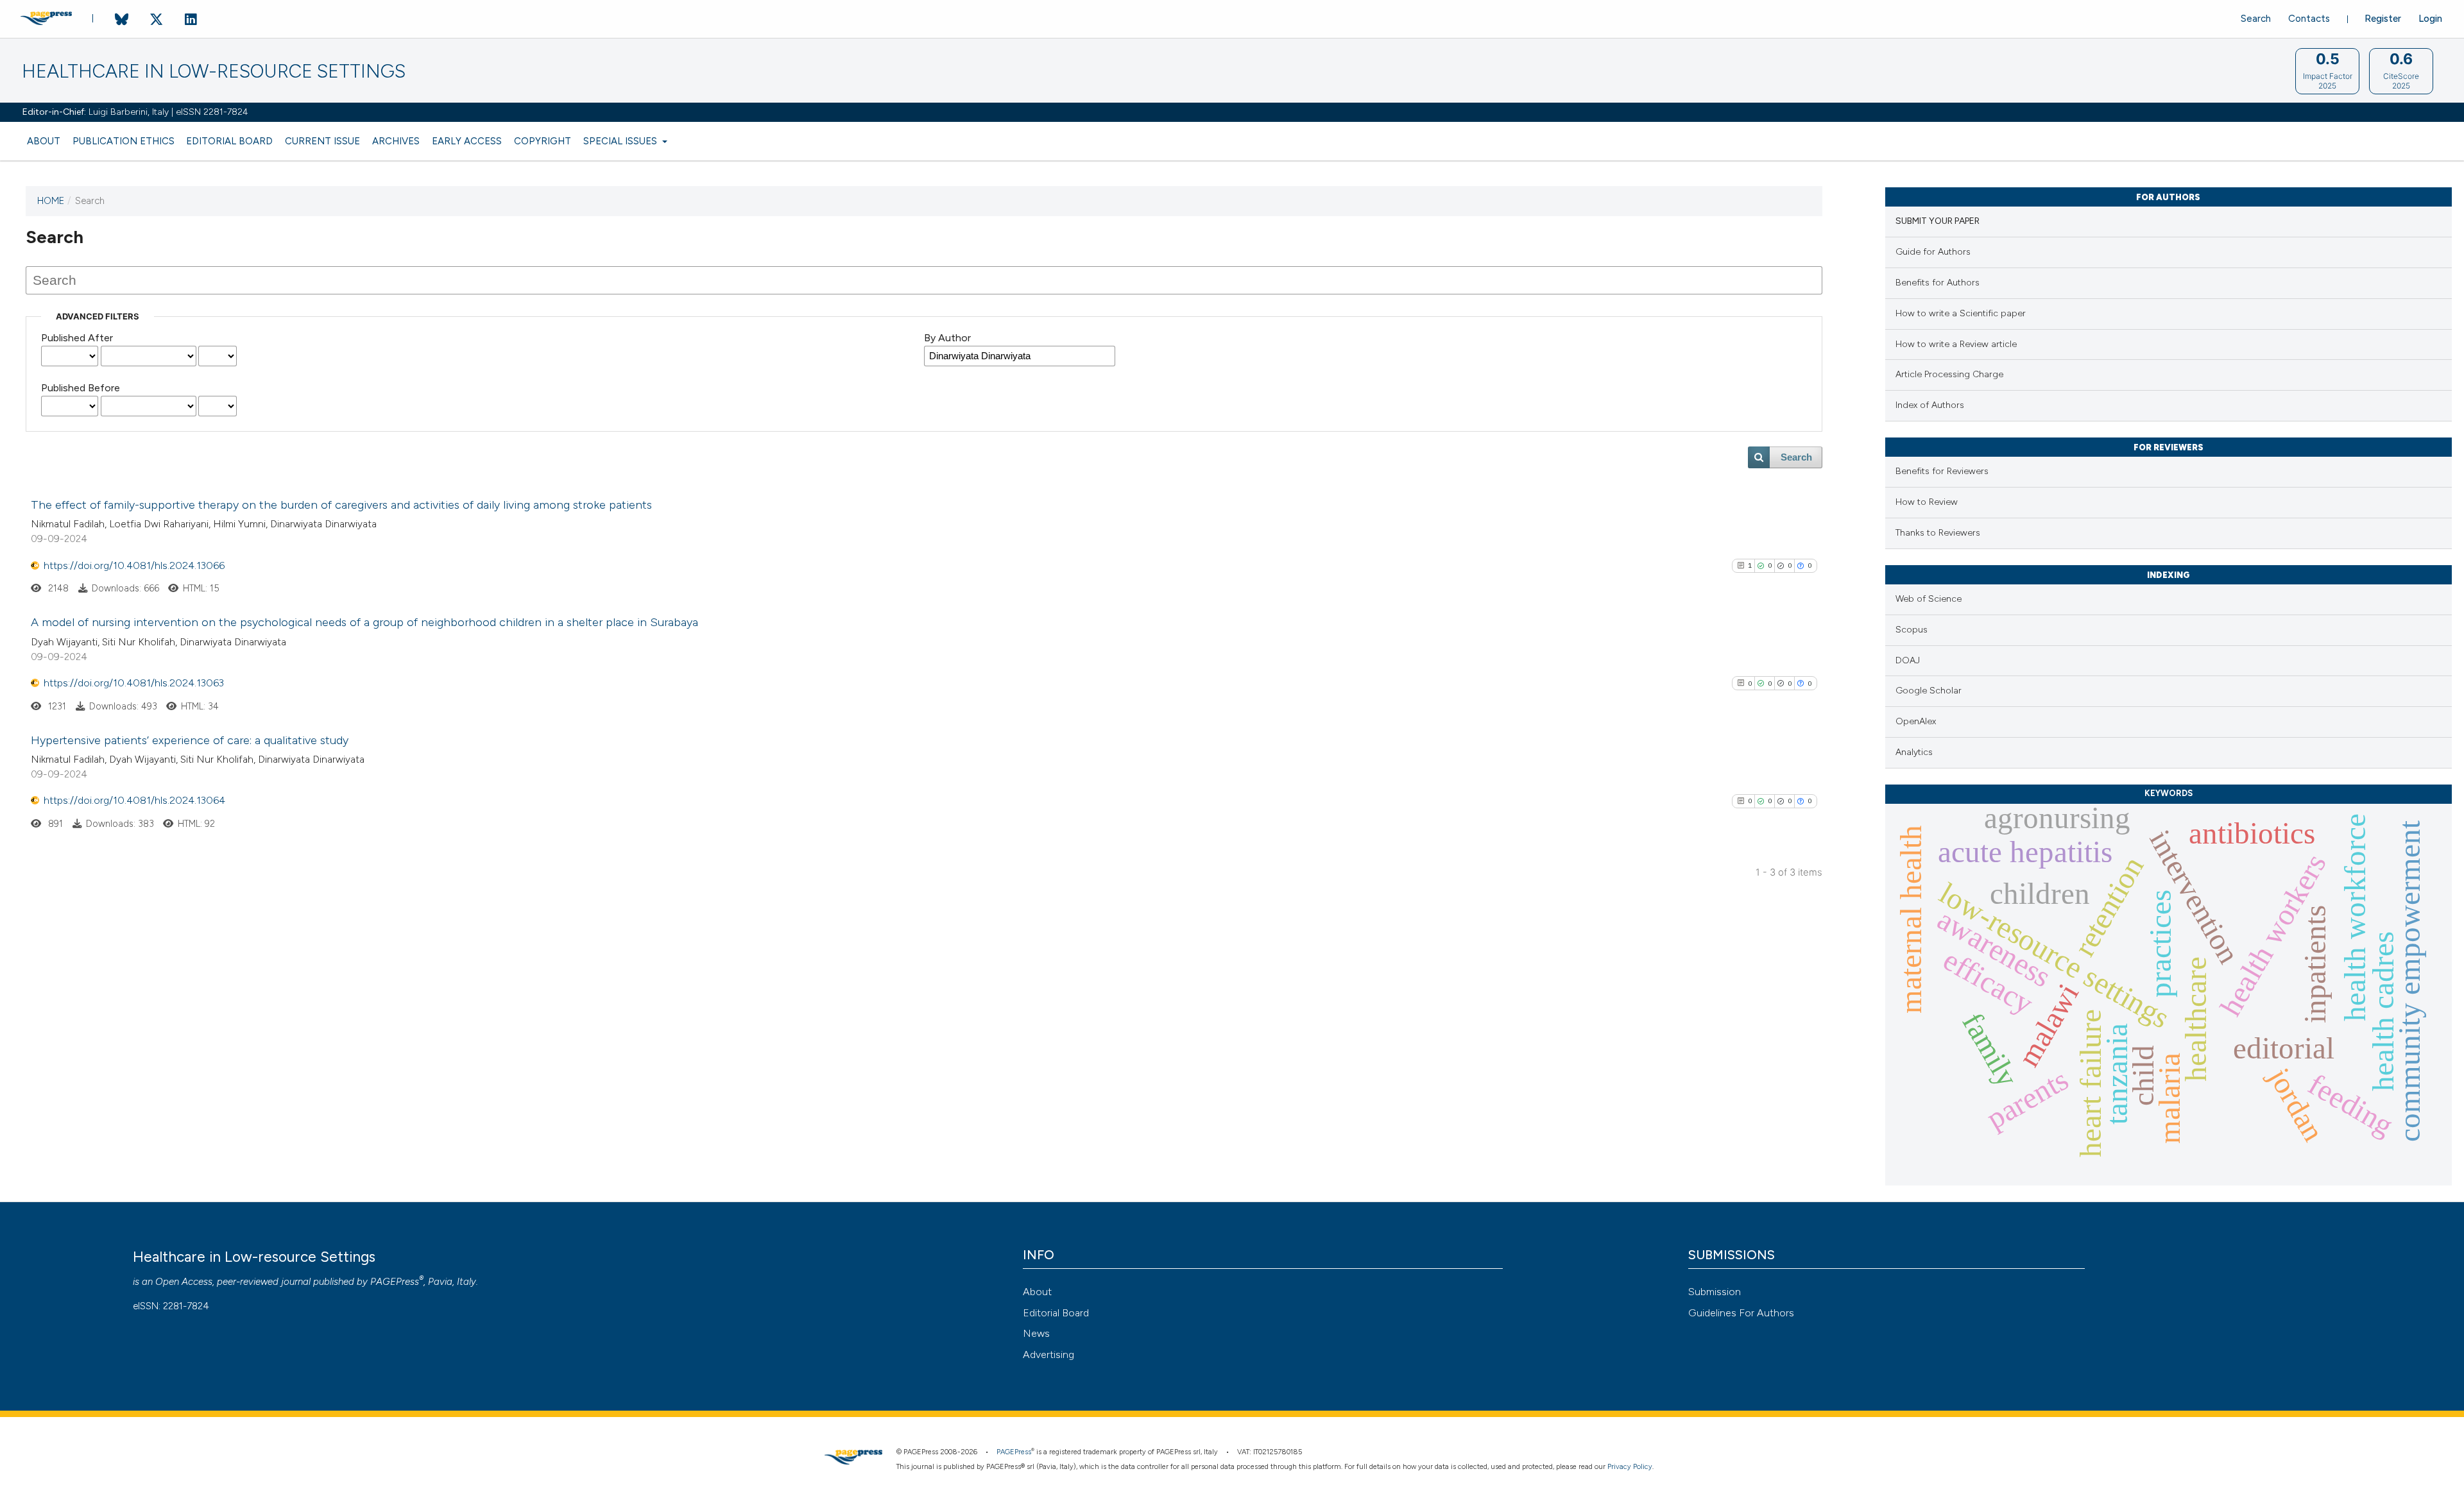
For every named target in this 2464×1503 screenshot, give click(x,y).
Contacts (2309, 19)
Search (2256, 19)
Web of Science (1929, 599)
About (44, 141)
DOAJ (1908, 660)
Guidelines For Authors (1741, 1313)
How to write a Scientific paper (1961, 313)
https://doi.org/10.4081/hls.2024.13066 (134, 565)
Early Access (467, 141)
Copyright (543, 141)
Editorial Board (229, 141)
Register (2383, 19)
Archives (396, 141)
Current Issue (322, 141)
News (1036, 1333)
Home (51, 201)
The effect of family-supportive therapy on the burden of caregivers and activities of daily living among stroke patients (341, 505)
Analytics (1914, 752)
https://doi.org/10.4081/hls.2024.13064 (134, 800)
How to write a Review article (1956, 344)
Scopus (1912, 630)
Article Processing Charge (1949, 374)
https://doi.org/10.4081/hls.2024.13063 (134, 683)
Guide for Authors (1933, 252)
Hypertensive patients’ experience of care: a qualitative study (190, 740)
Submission (1715, 1292)
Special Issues (621, 141)
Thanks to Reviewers (1938, 533)
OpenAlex (1916, 721)
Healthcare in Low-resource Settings (214, 72)
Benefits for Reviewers (1942, 471)
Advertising (1048, 1354)
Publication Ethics (124, 141)
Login (2430, 19)
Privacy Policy (1630, 1467)
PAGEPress (395, 1282)
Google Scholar (1929, 691)
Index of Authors (1930, 405)
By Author (947, 338)
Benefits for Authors (1938, 283)
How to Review (1927, 502)
